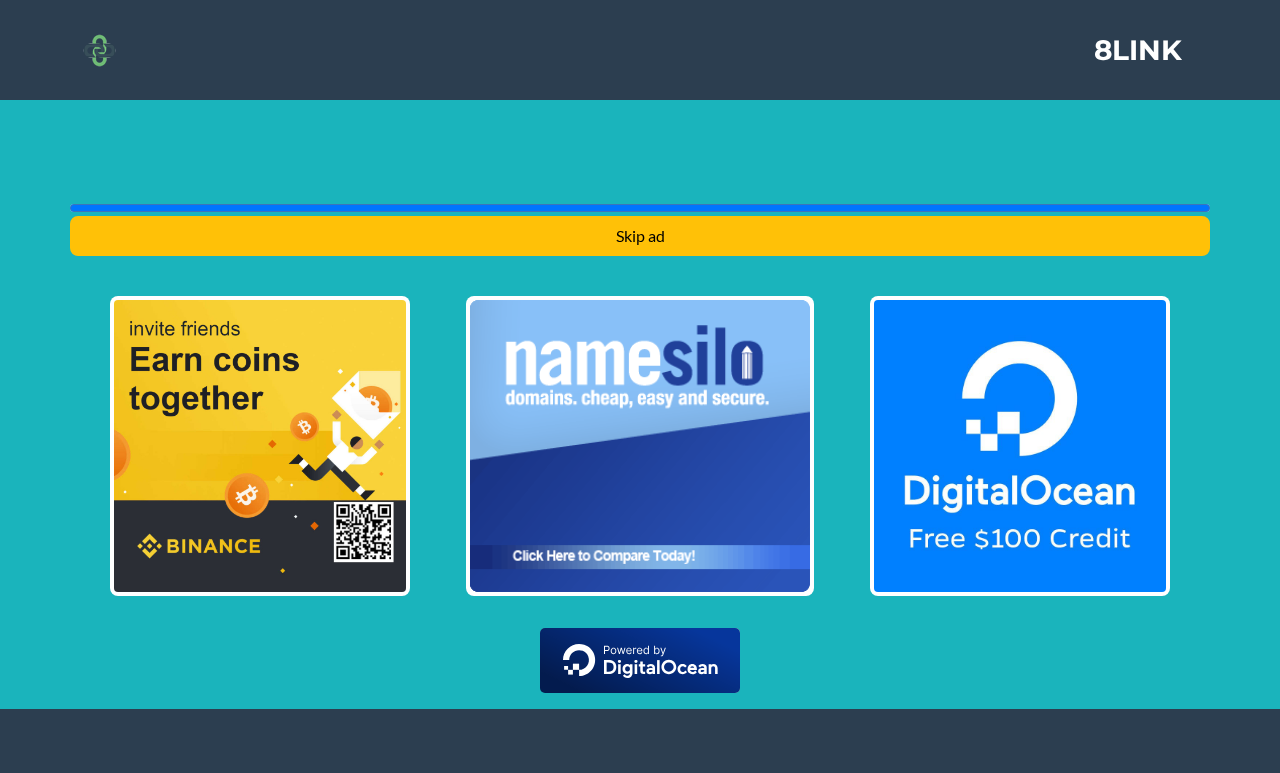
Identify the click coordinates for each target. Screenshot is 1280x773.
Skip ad (640, 235)
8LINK (1138, 50)
